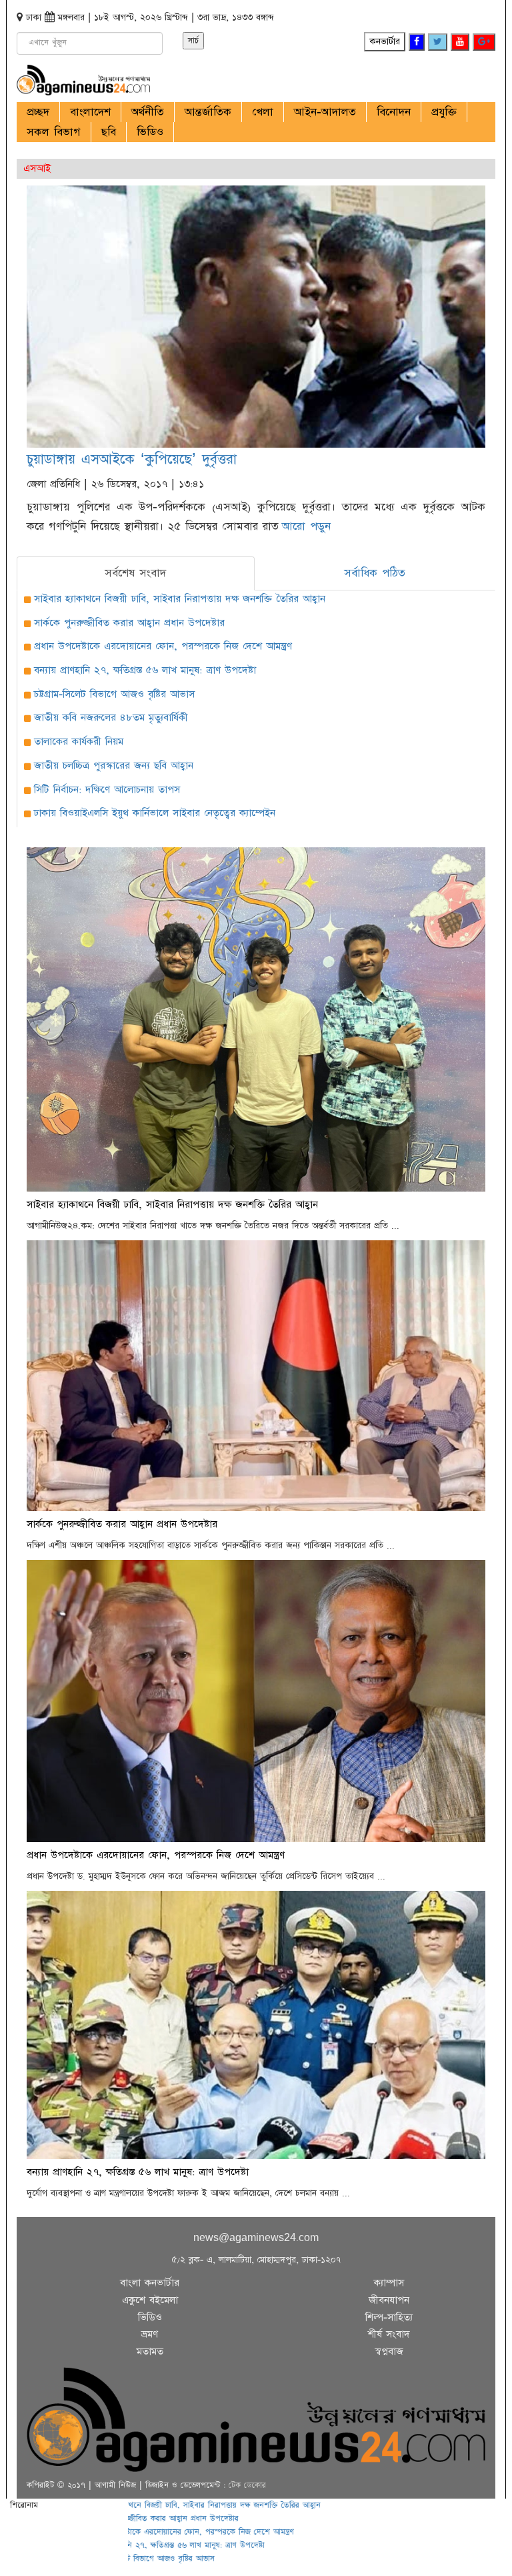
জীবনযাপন (389, 2300)
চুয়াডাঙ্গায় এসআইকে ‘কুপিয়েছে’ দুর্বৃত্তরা (132, 459)
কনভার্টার (385, 41)
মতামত (150, 2351)
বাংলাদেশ (90, 112)
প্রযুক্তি (444, 112)
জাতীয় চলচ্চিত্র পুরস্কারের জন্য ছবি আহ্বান (114, 766)
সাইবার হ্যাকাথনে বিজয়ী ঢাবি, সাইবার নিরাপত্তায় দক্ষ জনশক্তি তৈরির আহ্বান (180, 599)
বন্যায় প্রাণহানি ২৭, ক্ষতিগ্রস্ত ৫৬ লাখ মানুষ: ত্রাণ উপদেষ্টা (145, 670)
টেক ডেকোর (247, 2485)
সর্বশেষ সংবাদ (135, 573)
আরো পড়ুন (306, 526)
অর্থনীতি (148, 112)
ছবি (109, 132)
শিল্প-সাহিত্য (389, 2317)
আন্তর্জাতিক (208, 112)
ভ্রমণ (150, 2334)
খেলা (263, 112)
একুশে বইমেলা (150, 2300)
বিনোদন (394, 112)
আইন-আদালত (325, 112)
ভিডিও (150, 132)
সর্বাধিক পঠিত (375, 573)
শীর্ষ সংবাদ (389, 2334)
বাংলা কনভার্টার (150, 2283)
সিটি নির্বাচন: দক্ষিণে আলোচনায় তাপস (107, 790)
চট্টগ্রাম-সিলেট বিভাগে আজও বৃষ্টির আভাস (114, 694)
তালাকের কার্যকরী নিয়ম (79, 742)
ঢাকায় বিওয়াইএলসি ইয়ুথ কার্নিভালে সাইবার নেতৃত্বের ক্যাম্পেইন (155, 813)
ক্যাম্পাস (389, 2283)
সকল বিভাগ (54, 132)
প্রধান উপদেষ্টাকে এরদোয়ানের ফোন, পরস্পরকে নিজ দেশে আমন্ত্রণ (163, 646)
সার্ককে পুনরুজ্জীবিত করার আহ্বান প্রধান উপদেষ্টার (129, 623)
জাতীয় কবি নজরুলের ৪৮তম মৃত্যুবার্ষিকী (111, 718)
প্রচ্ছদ (38, 112)
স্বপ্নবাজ (389, 2351)
